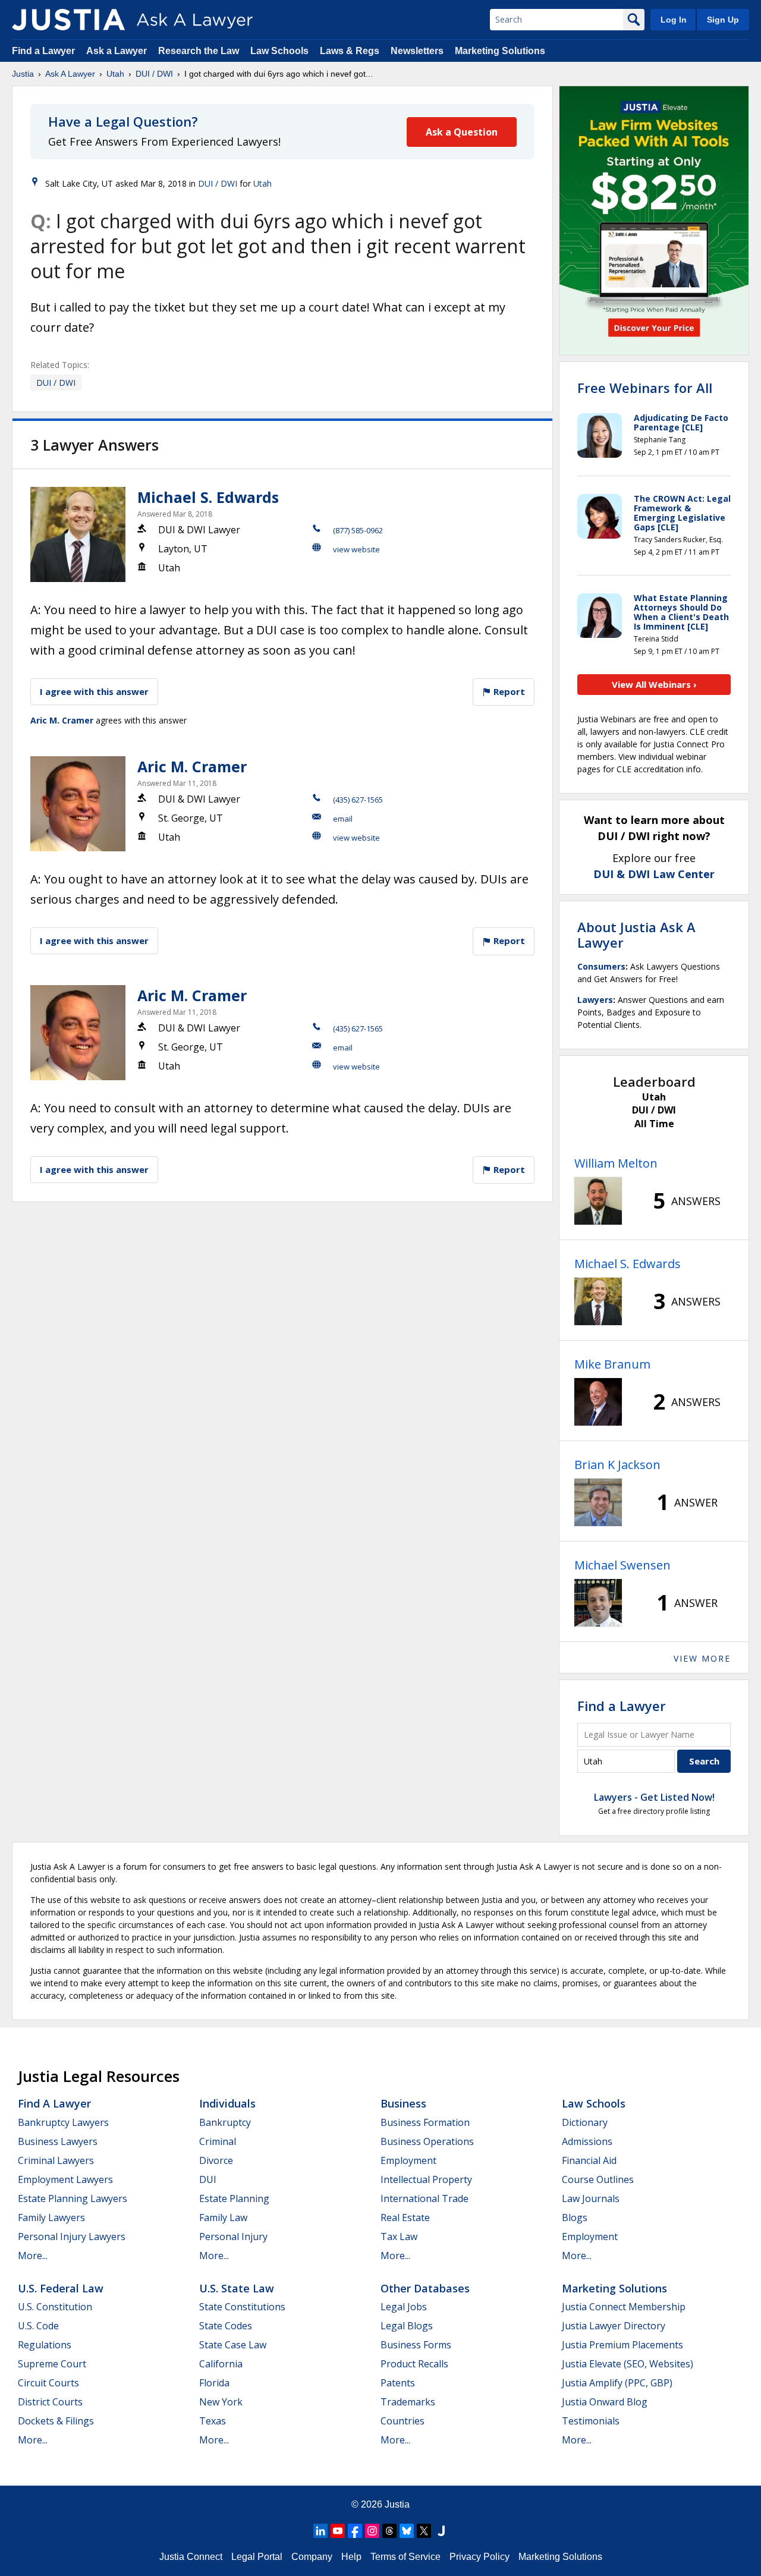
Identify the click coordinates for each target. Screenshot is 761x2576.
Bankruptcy (225, 2122)
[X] (424, 2531)
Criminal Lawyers (56, 2160)
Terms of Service (405, 2557)
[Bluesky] (407, 2531)
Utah (115, 74)
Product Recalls (414, 2364)
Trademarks (408, 2402)
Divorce (216, 2160)
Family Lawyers (51, 2218)
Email (343, 819)
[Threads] (389, 2531)
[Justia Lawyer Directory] (441, 2531)
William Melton (616, 1163)
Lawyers (595, 1000)
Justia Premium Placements (622, 2345)
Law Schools (279, 51)
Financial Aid (589, 2160)
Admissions (587, 2141)
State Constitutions (242, 2307)
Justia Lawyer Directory (614, 2326)
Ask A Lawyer (70, 74)
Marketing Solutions (500, 51)
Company (312, 2557)
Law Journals (591, 2198)
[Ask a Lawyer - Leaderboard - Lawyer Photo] (598, 1201)
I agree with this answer (94, 691)
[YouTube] (338, 2531)
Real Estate (405, 2218)
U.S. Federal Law (61, 2288)
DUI (208, 2179)
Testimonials (591, 2421)
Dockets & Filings (56, 2421)
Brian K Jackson (617, 1465)
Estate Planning (234, 2198)
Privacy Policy (479, 2557)
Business (403, 2103)
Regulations (45, 2345)
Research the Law (199, 51)
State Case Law (233, 2345)
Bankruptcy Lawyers (63, 2122)
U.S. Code (38, 2326)
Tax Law (399, 2237)
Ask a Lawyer (118, 51)
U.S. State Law (237, 2288)
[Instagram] (372, 2531)
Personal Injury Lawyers (72, 2237)
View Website (356, 549)
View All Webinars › (654, 684)
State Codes (226, 2326)
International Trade (424, 2198)
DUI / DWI (154, 74)
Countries (402, 2421)
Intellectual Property (426, 2179)
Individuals (227, 2103)
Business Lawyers (58, 2141)
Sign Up (723, 20)
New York (221, 2402)
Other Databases (425, 2288)
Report (508, 691)
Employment (408, 2160)
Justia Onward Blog (605, 2402)
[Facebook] (355, 2531)
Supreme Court (52, 2364)
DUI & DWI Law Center (654, 874)
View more (702, 1658)
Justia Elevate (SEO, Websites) (628, 2364)
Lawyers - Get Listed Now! (654, 1797)
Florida (214, 2383)
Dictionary (585, 2122)
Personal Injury (233, 2237)
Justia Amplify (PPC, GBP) (617, 2383)
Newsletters (417, 51)
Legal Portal (257, 2557)
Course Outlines (598, 2179)
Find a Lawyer (43, 51)
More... (33, 2256)
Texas (213, 2421)
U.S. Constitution (55, 2307)
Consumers (601, 966)
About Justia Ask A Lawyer (636, 935)
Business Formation (425, 2122)
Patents (398, 2383)
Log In (674, 20)
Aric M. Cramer (62, 720)
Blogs (575, 2218)
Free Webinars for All (645, 388)
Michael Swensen (622, 1565)
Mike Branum (612, 1364)
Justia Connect (191, 2557)
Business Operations (427, 2141)
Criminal (218, 2141)
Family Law (223, 2218)
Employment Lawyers (65, 2179)
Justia (23, 74)
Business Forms (416, 2345)
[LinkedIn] (320, 2531)
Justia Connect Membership (624, 2307)
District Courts (50, 2402)
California (221, 2364)
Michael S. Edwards (208, 497)
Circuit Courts (48, 2383)
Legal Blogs (407, 2326)
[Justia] (68, 20)
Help (351, 2557)
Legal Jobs (404, 2307)
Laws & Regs (350, 51)
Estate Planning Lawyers (73, 2198)
